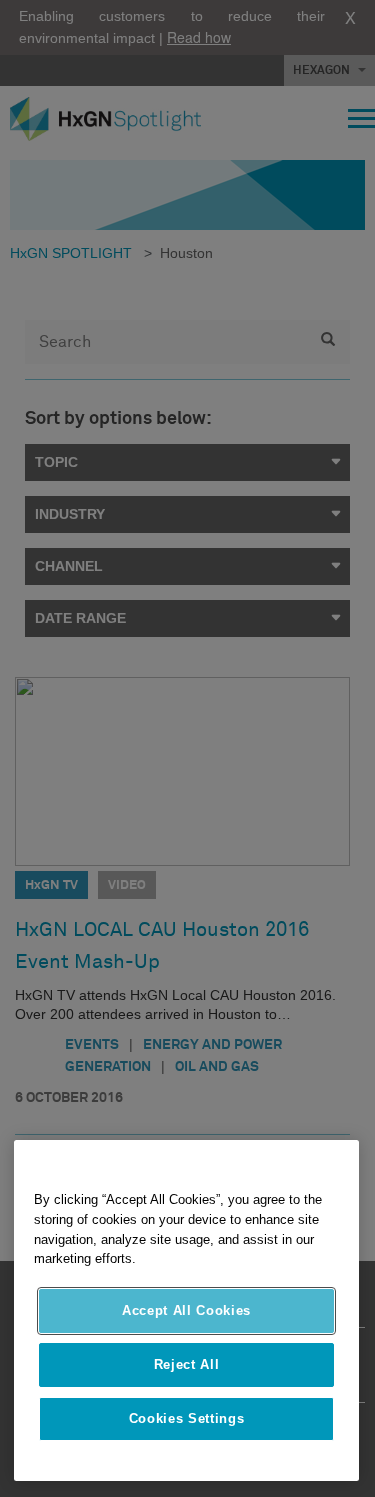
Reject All (187, 1364)
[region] (186, 1310)
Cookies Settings (187, 1418)
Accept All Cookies (186, 1310)
